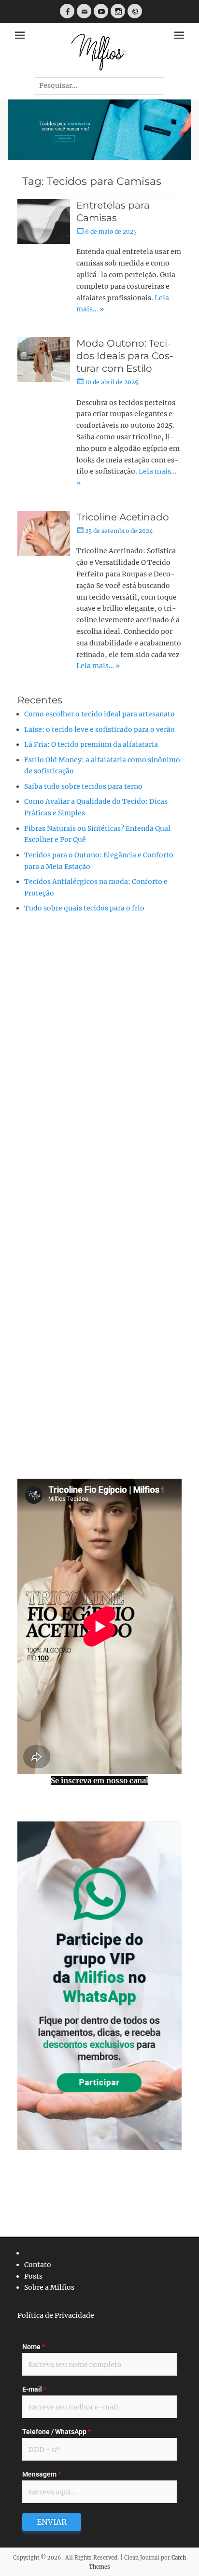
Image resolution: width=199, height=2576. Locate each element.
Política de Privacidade (56, 2315)
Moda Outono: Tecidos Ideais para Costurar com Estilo (125, 356)
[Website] (135, 11)
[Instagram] (118, 11)
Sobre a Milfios (49, 2287)
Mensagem (42, 2474)
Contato (38, 2265)
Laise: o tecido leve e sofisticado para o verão (99, 729)
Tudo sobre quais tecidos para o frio (84, 908)
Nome (34, 2347)
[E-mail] (84, 11)
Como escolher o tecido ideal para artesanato (99, 714)
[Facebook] (67, 11)
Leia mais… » (98, 666)
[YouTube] (101, 11)
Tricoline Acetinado (123, 517)
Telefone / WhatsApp (57, 2432)
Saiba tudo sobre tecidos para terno (83, 786)
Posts (33, 2276)
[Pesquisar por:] (99, 85)
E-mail (34, 2389)
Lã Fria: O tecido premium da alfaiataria (91, 744)
